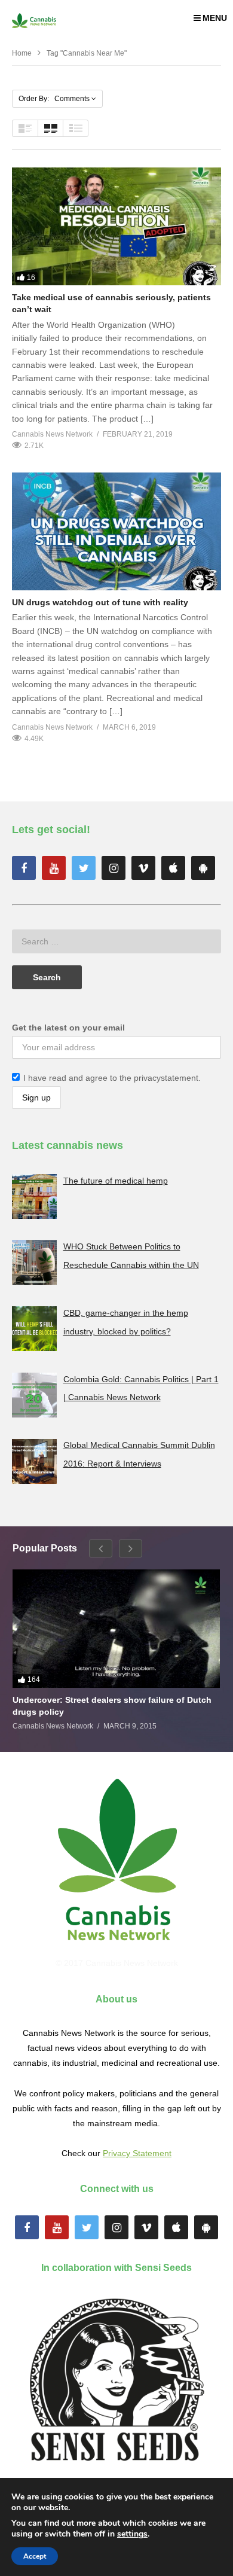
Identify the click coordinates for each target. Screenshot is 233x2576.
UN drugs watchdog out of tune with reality (100, 602)
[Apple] (173, 868)
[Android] (203, 868)
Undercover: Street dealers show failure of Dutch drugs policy (112, 1706)
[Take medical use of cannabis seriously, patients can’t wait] (116, 226)
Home (22, 53)
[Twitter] (84, 868)
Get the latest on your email (68, 1028)
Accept (35, 2556)
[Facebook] (24, 868)
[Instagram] (114, 868)
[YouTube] (54, 868)
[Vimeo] (143, 868)
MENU (215, 18)
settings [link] (132, 2534)
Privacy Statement (137, 2153)
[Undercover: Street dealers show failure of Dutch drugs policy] (116, 1628)
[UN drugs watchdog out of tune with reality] (116, 531)
